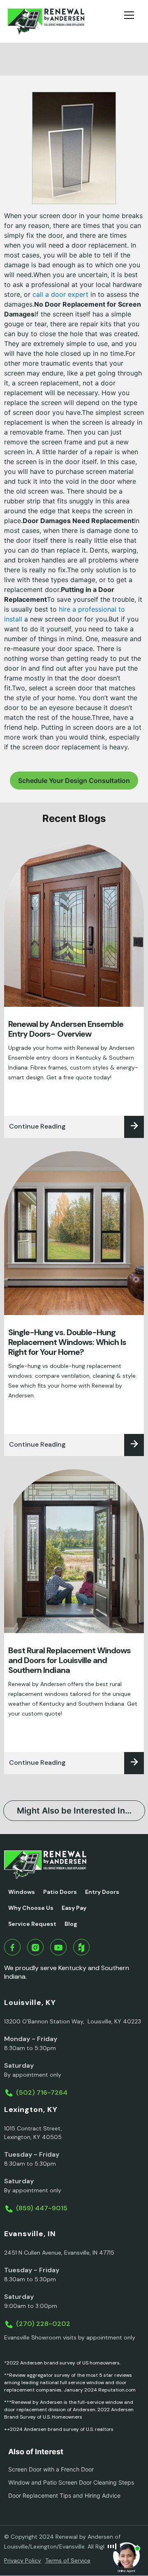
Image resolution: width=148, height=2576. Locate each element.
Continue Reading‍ (37, 1126)
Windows (22, 1892)
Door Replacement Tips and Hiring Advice (64, 2495)
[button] (132, 21)
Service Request (32, 1924)
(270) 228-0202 (43, 2324)
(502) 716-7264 (42, 2092)
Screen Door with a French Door (51, 2469)
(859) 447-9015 (42, 2208)
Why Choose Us (31, 1908)
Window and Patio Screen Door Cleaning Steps (71, 2482)
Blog (71, 1924)
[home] (46, 21)
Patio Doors (60, 1892)
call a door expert (60, 294)
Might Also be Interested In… (74, 1811)
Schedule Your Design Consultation (74, 781)
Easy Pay (74, 1908)
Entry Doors (102, 1892)
